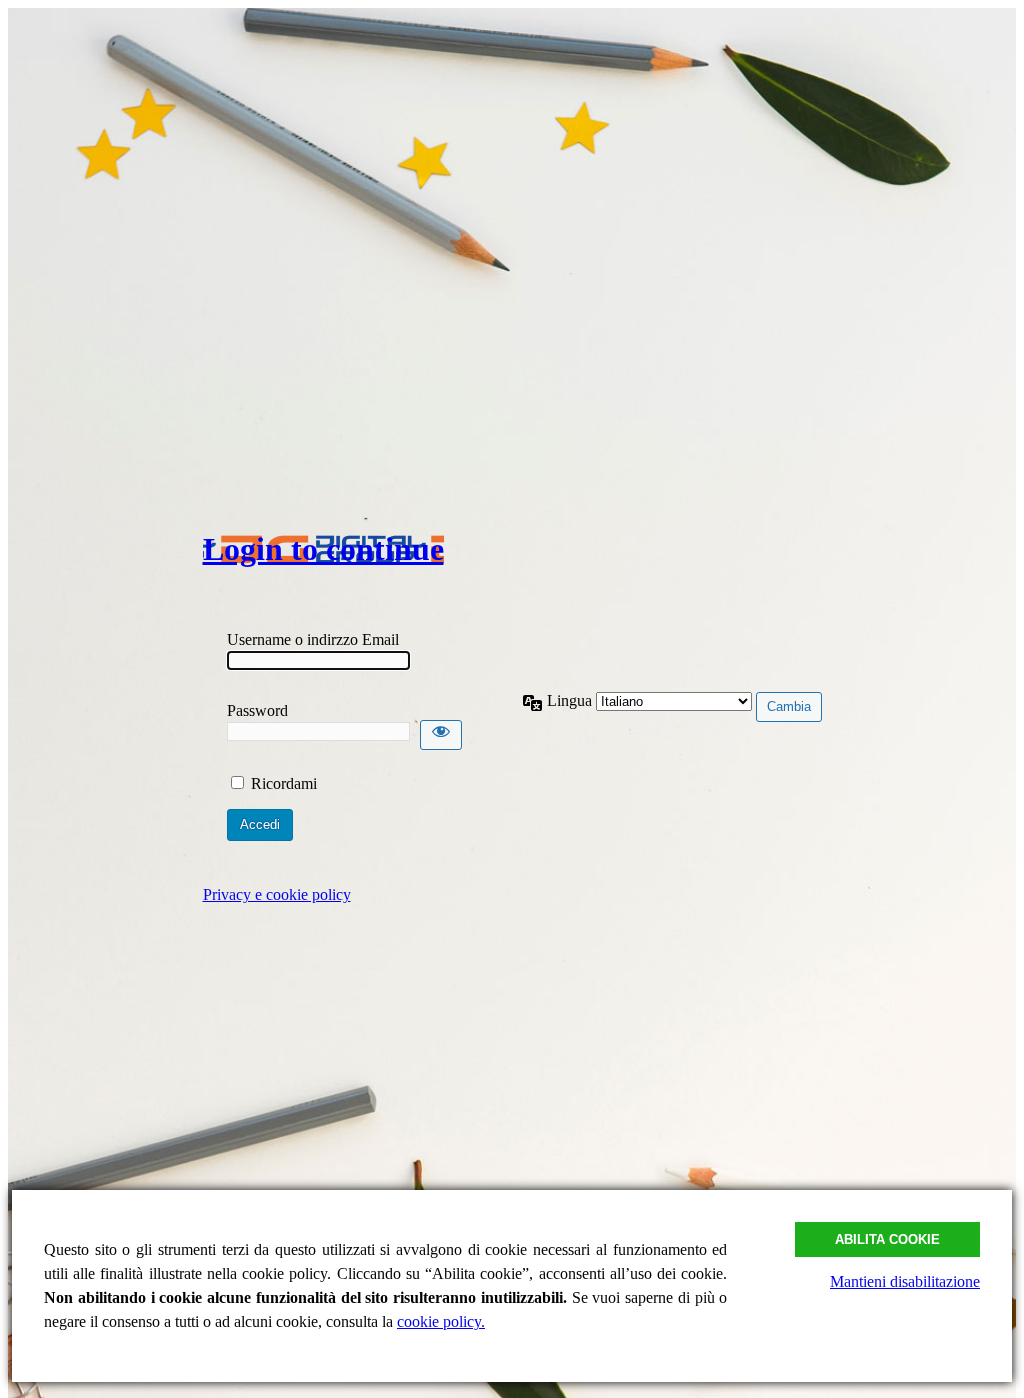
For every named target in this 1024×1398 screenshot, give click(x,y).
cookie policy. (441, 1321)
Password (257, 710)
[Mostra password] (441, 735)
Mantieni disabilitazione (905, 1281)
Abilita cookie (887, 1239)
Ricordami (284, 783)
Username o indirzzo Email (313, 639)
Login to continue (323, 549)
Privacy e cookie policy (277, 894)
